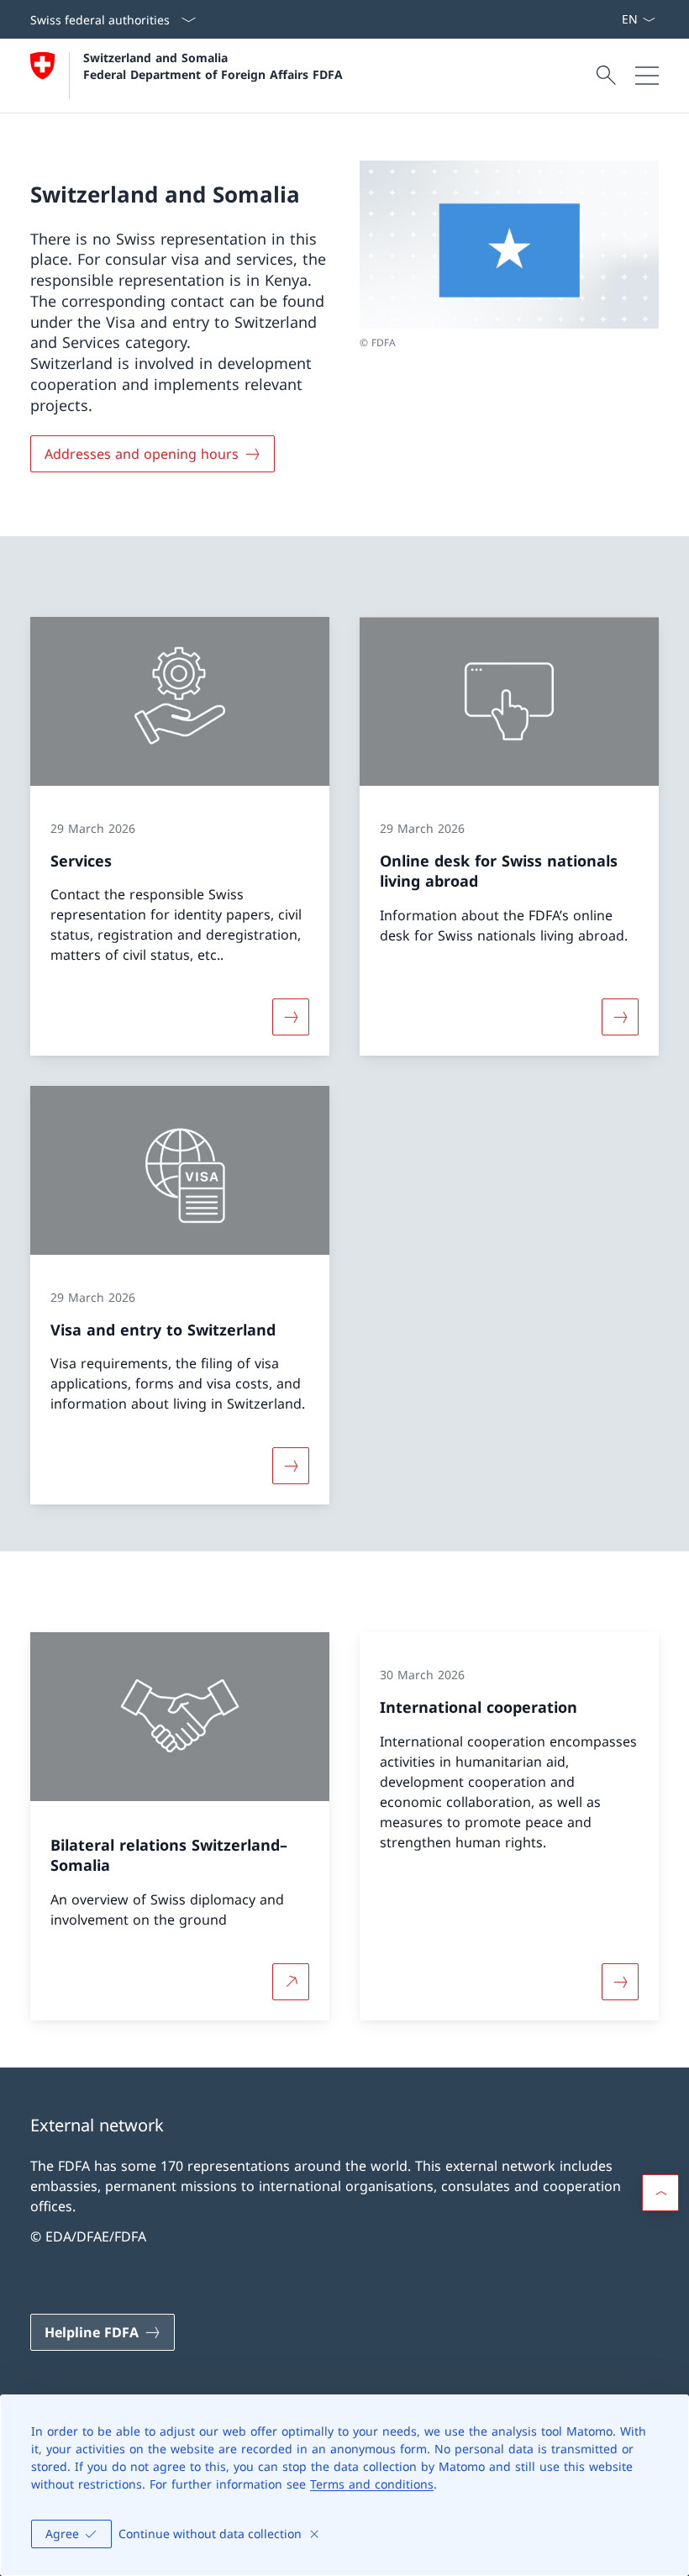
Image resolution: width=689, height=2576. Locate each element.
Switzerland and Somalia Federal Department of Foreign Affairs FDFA (213, 66)
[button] (660, 2193)
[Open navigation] (647, 76)
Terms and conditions (372, 2484)
